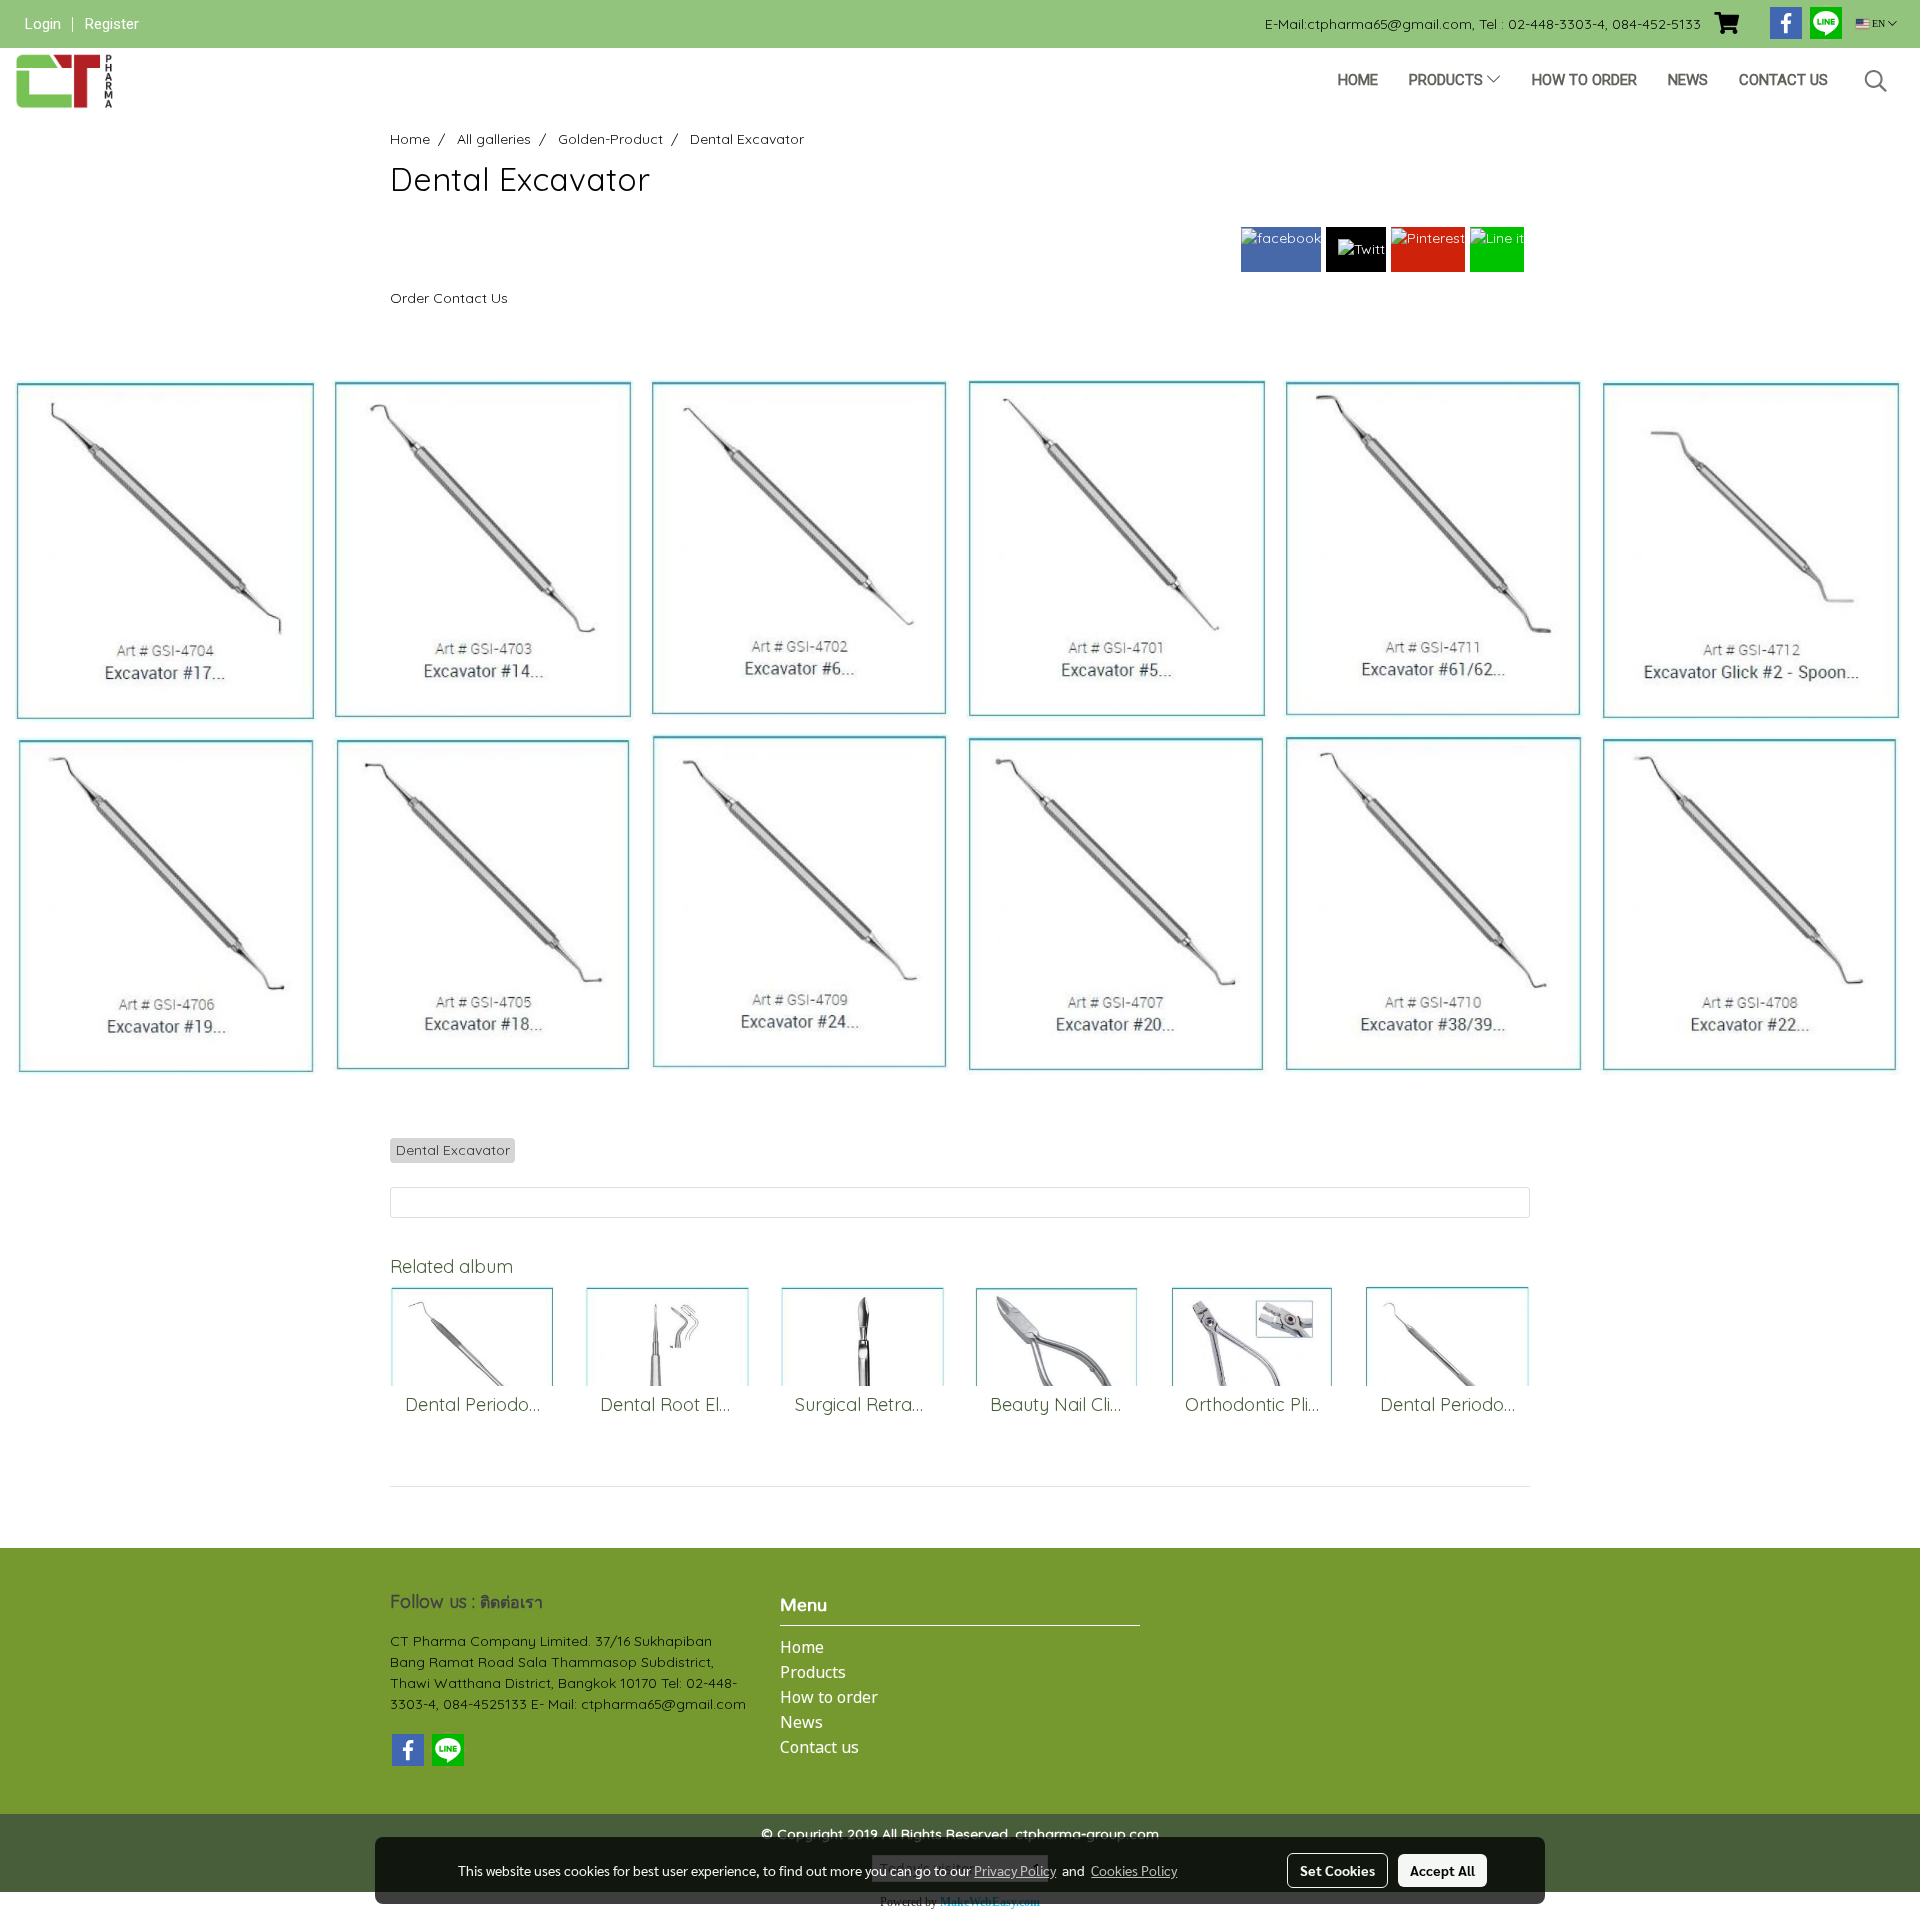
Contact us (1783, 80)
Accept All (1442, 1870)
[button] (1876, 81)
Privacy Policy (1015, 1870)
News (1688, 80)
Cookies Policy (1134, 1870)
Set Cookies (1337, 1870)
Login (43, 24)
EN (1878, 23)
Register (112, 24)
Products (1448, 80)
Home (1358, 80)
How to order (1584, 80)
